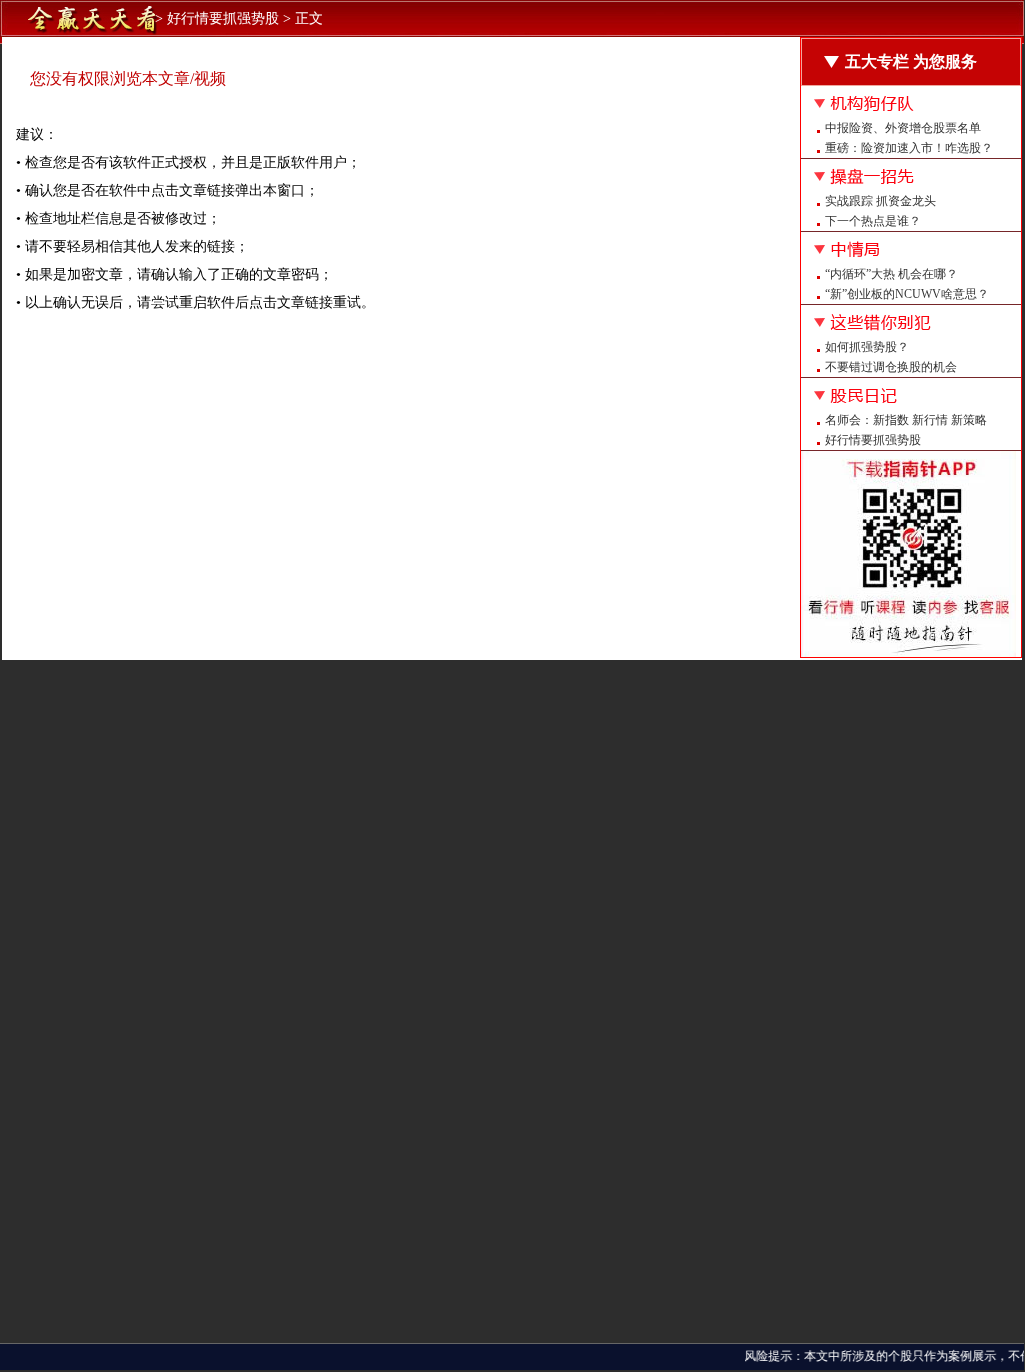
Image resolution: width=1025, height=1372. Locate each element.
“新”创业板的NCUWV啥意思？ (907, 294)
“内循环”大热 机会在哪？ (891, 274)
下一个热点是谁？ (873, 221)
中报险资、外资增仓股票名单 (903, 128)
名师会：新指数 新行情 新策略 (906, 420)
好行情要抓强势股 (873, 440)
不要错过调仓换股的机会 (891, 367)
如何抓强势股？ (867, 347)
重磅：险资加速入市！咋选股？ (909, 148)
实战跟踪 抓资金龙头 (880, 201)
